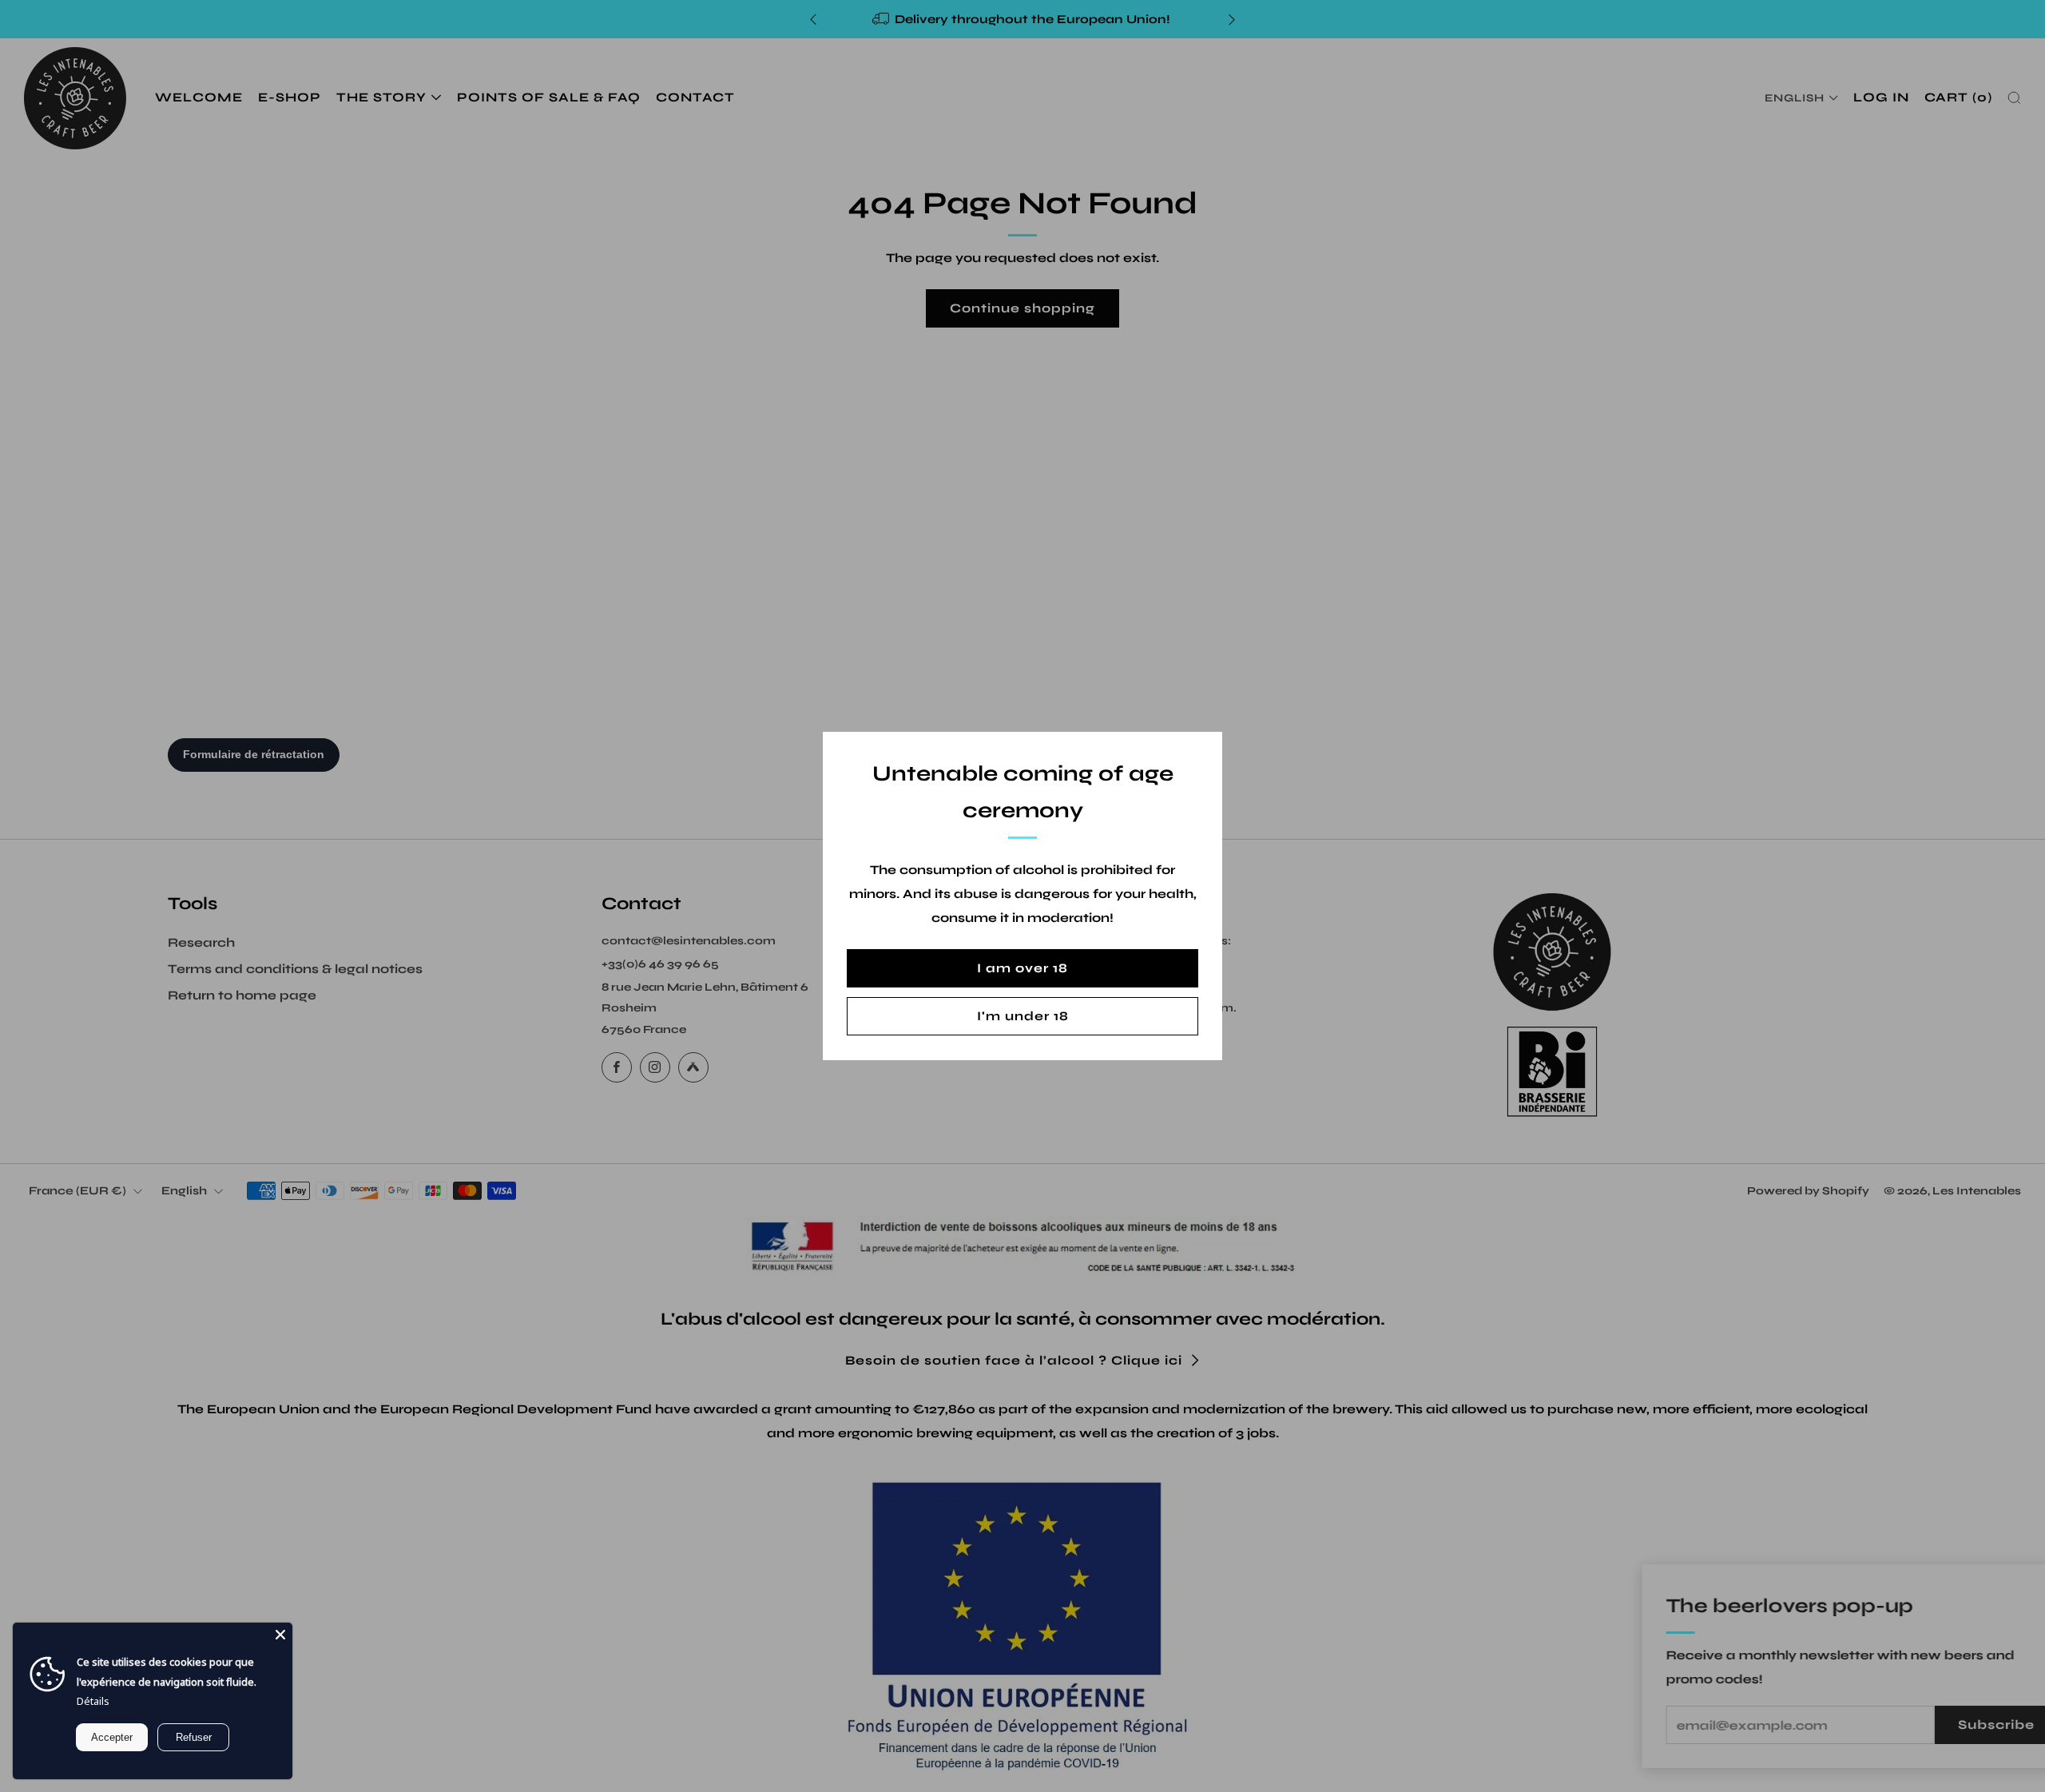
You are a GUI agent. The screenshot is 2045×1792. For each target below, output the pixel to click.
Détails (93, 1701)
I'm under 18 (1023, 1016)
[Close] (280, 1635)
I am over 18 (1022, 968)
